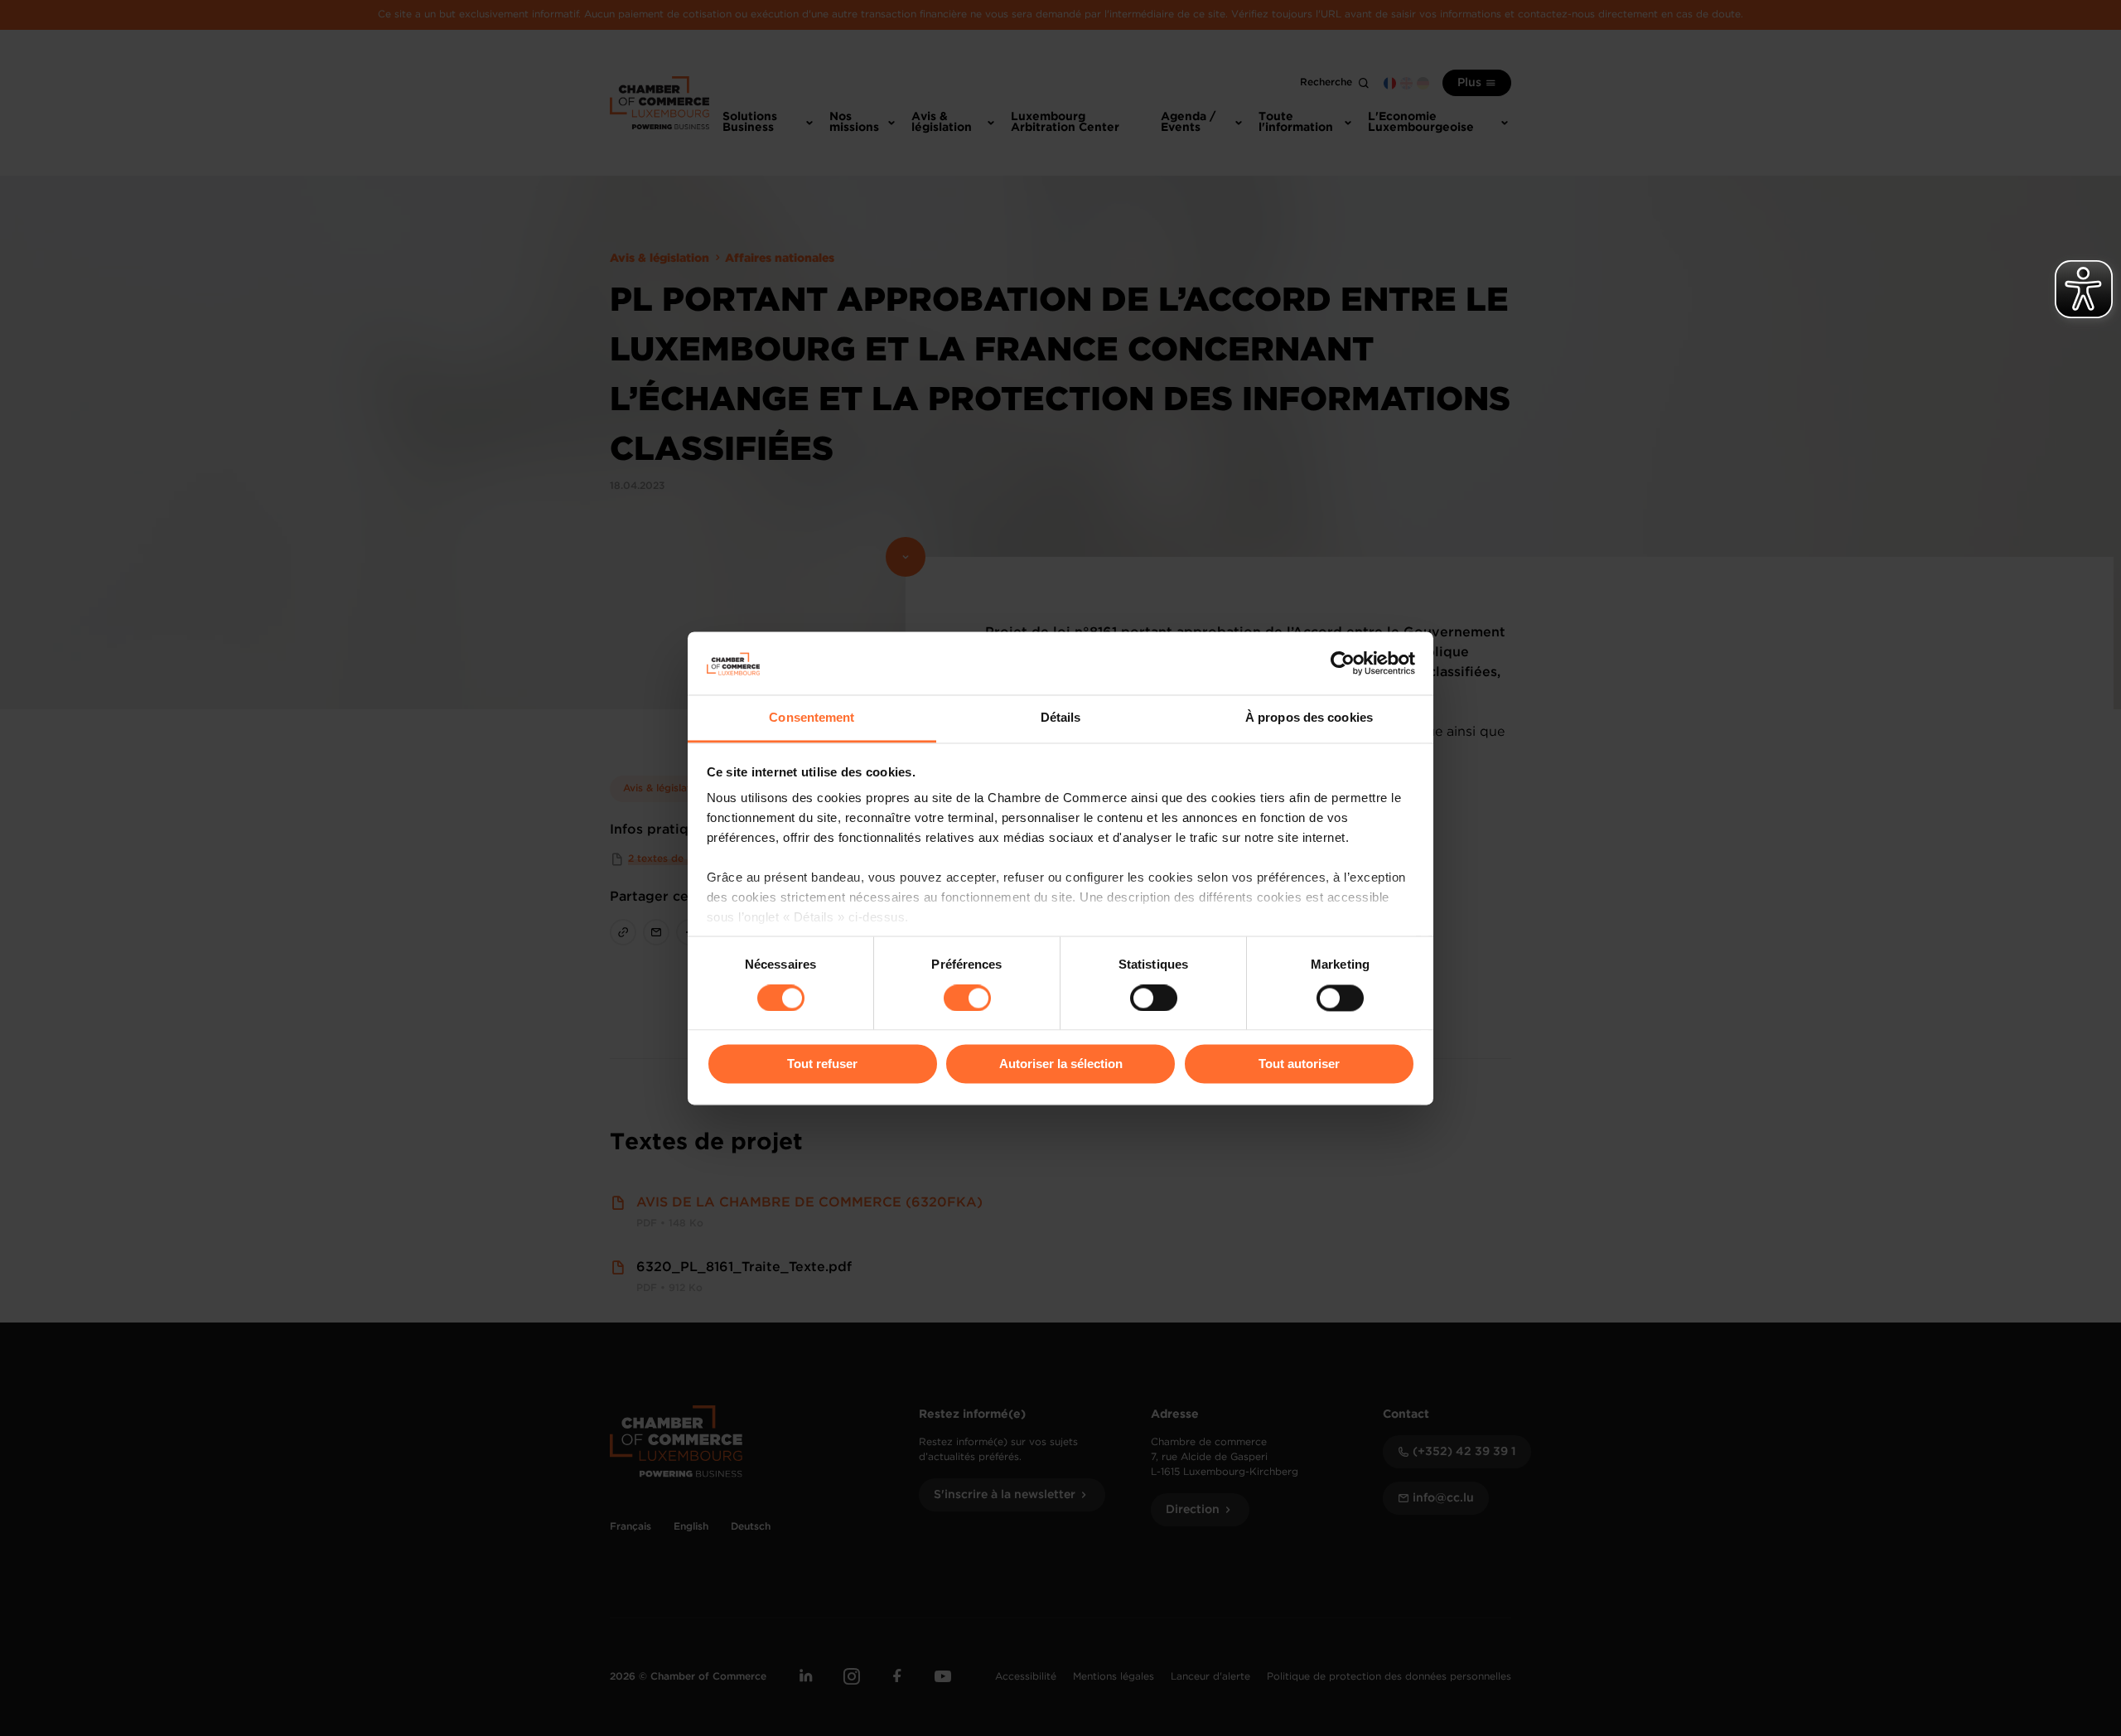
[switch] (967, 998)
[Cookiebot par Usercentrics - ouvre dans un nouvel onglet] (1343, 663)
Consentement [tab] (812, 718)
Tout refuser (822, 1064)
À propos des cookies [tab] (1309, 718)
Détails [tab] (1061, 718)
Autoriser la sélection (1061, 1064)
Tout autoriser (1299, 1064)
